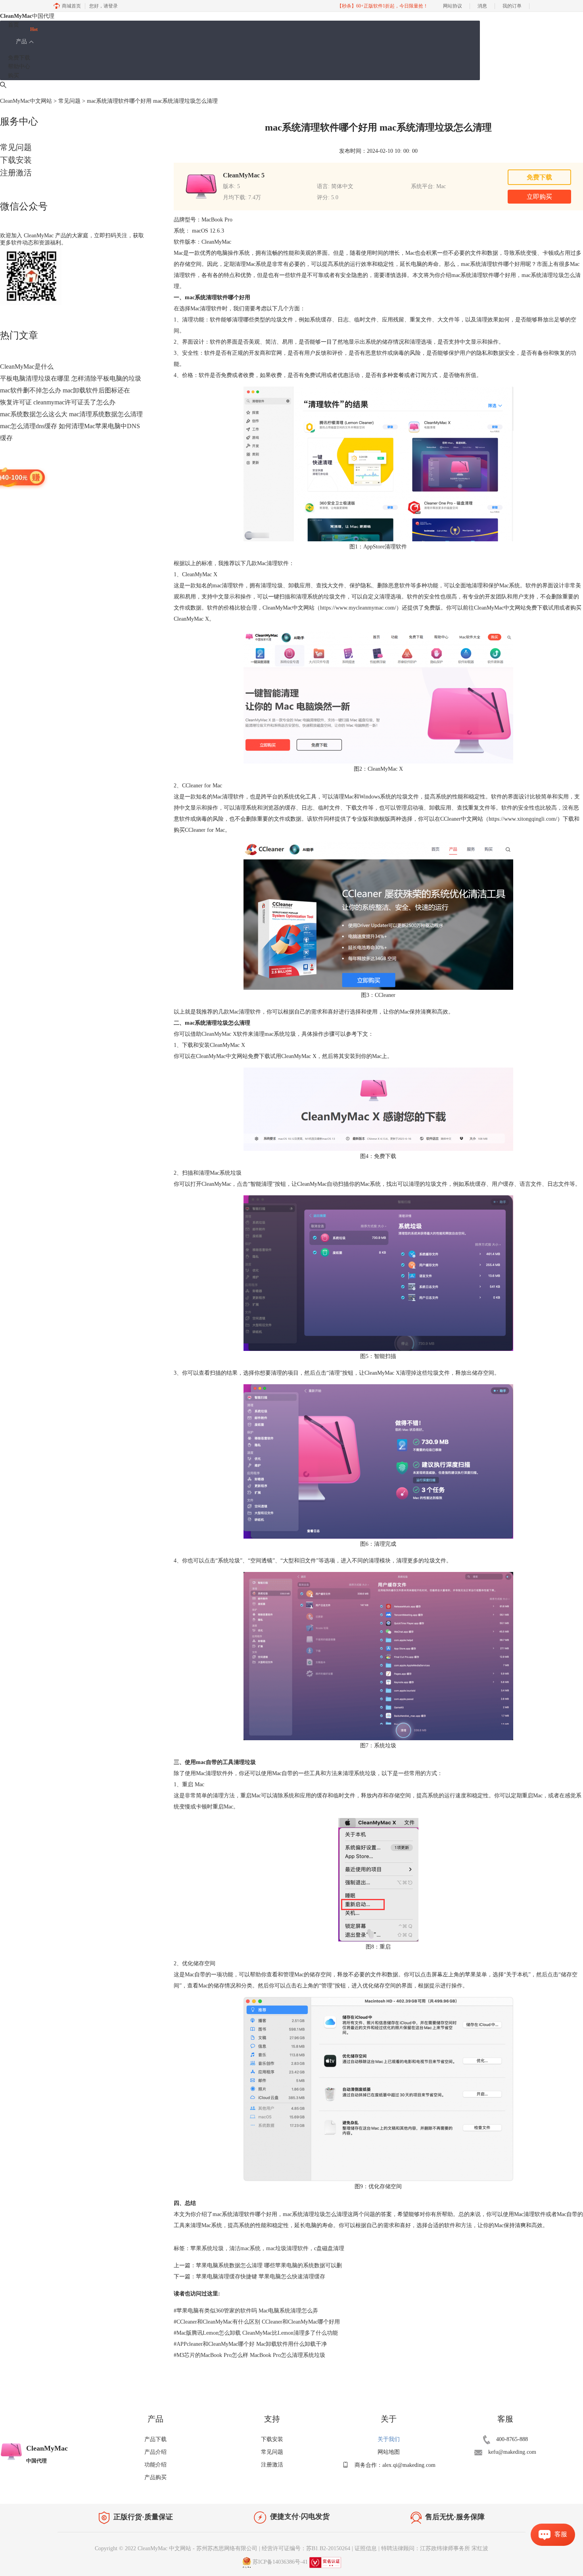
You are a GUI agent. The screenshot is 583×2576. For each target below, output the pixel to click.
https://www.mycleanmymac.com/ (358, 608)
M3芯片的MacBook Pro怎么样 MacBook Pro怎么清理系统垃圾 (249, 2355)
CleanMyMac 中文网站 (164, 2548)
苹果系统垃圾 (207, 2248)
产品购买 (155, 2477)
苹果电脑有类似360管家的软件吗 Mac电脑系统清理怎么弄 (246, 2311)
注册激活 (16, 173)
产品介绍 (155, 2452)
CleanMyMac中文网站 (26, 101)
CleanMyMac (217, 1034)
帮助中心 (19, 66)
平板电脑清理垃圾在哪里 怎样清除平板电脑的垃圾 (71, 378)
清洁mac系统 (245, 2248)
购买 (13, 76)
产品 (21, 41)
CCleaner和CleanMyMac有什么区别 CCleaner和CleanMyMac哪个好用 (257, 2322)
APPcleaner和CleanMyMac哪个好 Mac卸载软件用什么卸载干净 (250, 2344)
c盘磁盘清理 (329, 2248)
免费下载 (19, 58)
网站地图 (389, 2452)
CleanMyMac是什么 (27, 366)
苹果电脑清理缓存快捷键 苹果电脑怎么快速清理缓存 (261, 2277)
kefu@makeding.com (512, 2452)
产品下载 (155, 2439)
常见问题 (69, 101)
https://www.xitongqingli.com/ (523, 819)
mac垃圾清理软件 (287, 2248)
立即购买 (539, 197)
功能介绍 (155, 2465)
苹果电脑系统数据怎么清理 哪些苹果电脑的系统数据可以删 (269, 2265)
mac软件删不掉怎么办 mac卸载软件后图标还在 (65, 390)
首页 (13, 25)
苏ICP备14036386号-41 (280, 2562)
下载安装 (16, 160)
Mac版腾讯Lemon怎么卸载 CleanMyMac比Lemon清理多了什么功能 (256, 2333)
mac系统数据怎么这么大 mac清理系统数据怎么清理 (71, 414)
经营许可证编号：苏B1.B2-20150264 (306, 2548)
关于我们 (389, 2439)
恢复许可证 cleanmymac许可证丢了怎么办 (58, 402)
